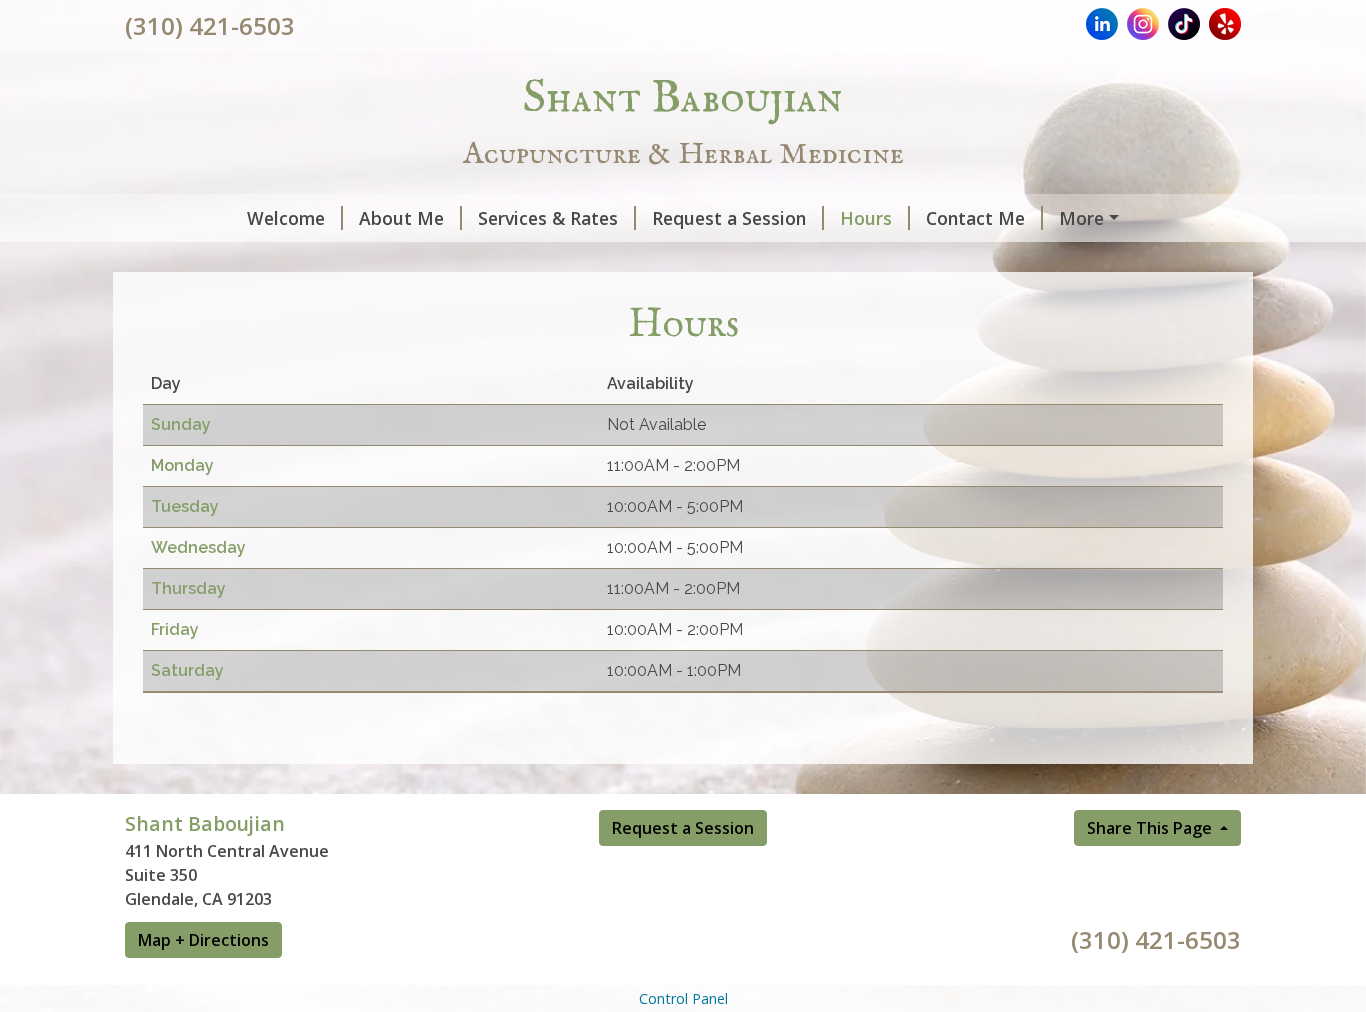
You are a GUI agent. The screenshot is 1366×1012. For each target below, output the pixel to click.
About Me (401, 218)
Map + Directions (203, 940)
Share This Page (1151, 828)
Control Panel (683, 998)
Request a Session (729, 218)
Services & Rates (548, 218)
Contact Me (975, 218)
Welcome (286, 218)
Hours (866, 218)
